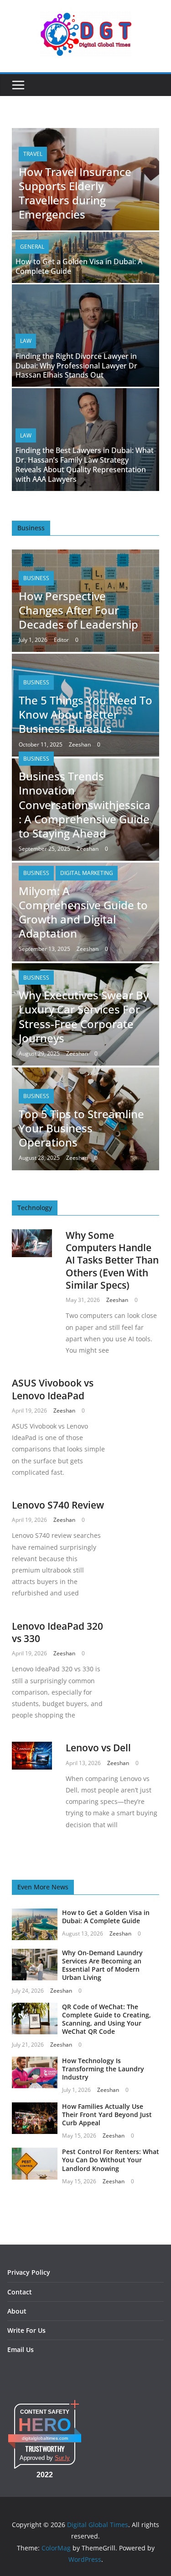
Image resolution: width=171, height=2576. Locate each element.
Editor (61, 640)
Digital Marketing (87, 873)
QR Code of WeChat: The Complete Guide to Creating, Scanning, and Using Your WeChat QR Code (106, 2019)
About (17, 2311)
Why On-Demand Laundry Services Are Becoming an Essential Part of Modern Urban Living (102, 1965)
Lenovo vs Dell (98, 1748)
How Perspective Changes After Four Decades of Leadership (78, 610)
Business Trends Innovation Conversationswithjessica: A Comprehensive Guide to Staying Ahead (85, 805)
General (32, 247)
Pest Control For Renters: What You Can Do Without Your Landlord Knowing (111, 2160)
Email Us (21, 2349)
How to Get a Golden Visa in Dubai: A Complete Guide (79, 266)
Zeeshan (80, 744)
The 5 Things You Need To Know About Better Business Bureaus (85, 714)
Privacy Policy (29, 2272)
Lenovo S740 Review (58, 1505)
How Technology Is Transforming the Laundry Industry (103, 2069)
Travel (33, 154)
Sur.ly (62, 2458)
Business (36, 578)
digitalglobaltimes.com (45, 2438)
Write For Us (26, 2330)
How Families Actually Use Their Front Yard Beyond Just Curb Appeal (107, 2115)
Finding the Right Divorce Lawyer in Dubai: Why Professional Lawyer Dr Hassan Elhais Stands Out (76, 366)
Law (26, 341)
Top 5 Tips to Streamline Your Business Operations (81, 1128)
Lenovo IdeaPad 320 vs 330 (57, 1632)
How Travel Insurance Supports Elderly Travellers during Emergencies (75, 193)
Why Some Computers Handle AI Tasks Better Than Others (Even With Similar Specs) (112, 1260)
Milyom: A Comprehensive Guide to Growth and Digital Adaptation (83, 912)
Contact (20, 2292)
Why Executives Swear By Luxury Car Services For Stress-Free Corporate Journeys (84, 1016)
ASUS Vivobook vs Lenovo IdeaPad (53, 1389)
